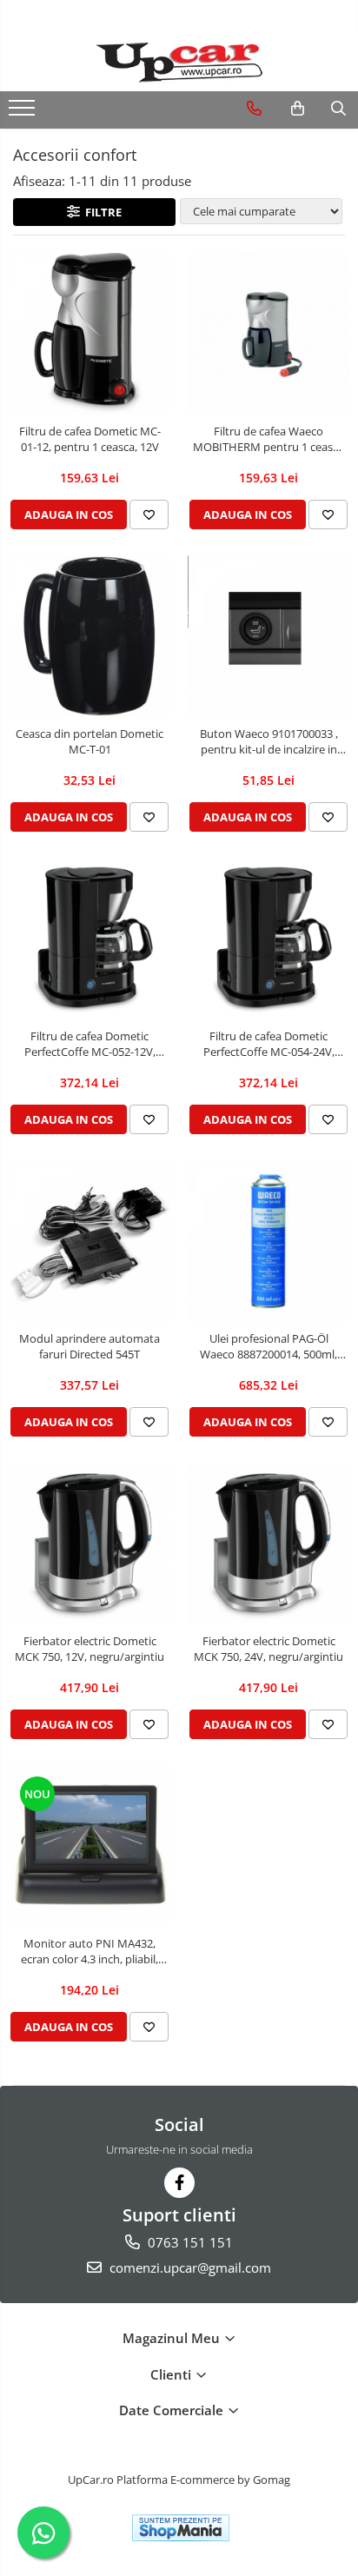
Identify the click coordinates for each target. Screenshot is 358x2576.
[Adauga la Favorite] (149, 515)
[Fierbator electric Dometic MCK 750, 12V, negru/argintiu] (89, 1544)
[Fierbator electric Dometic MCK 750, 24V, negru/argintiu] (268, 1544)
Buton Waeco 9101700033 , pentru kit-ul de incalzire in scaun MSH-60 (269, 741)
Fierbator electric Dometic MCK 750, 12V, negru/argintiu (89, 1649)
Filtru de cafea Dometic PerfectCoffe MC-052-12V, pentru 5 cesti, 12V (90, 1044)
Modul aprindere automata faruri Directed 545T (89, 1346)
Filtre (101, 212)
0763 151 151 (189, 2242)
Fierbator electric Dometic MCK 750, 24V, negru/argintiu (268, 1649)
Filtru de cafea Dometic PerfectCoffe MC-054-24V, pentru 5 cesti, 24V (269, 1044)
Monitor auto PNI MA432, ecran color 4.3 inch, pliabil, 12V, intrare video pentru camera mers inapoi (89, 1951)
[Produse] (24, 113)
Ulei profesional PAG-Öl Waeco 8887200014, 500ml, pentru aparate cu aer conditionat (268, 1346)
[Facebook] (179, 2183)
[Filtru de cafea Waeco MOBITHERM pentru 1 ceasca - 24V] (268, 334)
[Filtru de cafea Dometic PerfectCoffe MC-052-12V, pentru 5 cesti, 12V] (89, 939)
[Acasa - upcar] (179, 63)
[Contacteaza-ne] (254, 109)
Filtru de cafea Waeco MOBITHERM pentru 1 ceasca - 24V (268, 439)
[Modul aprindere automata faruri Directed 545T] (89, 1241)
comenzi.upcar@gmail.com (189, 2267)
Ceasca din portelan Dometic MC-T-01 (89, 741)
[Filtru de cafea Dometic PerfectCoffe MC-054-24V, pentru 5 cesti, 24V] (268, 939)
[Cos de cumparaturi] (298, 109)
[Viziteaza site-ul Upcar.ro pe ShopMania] (181, 2528)
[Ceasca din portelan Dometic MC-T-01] (89, 636)
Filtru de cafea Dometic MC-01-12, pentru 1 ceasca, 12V (90, 439)
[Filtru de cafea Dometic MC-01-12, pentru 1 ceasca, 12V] (89, 334)
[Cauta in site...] (338, 109)
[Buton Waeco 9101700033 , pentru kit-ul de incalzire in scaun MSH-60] (268, 636)
